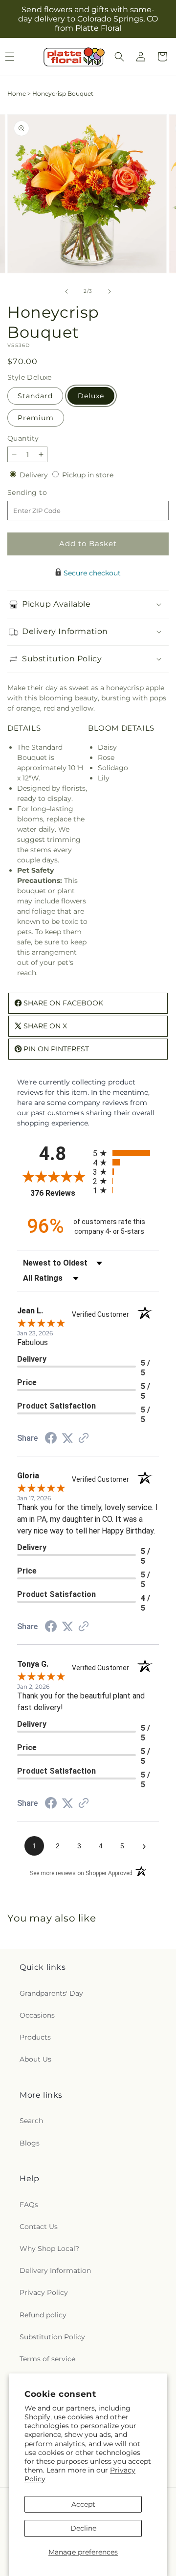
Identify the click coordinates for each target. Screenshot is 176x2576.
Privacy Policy (44, 2292)
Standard (35, 396)
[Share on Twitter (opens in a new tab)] (67, 1438)
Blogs (30, 2143)
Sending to (42, 493)
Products (35, 2037)
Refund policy (43, 2315)
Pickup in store (88, 475)
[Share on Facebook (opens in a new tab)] (51, 1439)
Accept (83, 2504)
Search (31, 2121)
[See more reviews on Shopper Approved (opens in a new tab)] (84, 1439)
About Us (35, 2059)
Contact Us (39, 2227)
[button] (119, 57)
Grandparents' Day (51, 1993)
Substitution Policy (52, 2337)
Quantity (23, 438)
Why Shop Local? (49, 2249)
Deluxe (91, 396)
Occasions (37, 2015)
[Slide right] (110, 291)
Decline (83, 2528)
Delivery (35, 475)
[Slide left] (66, 291)
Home (17, 93)
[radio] (126, 1153)
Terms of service (47, 2359)
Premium (36, 418)
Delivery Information (55, 2270)
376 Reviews (59, 1193)
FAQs (29, 2205)
